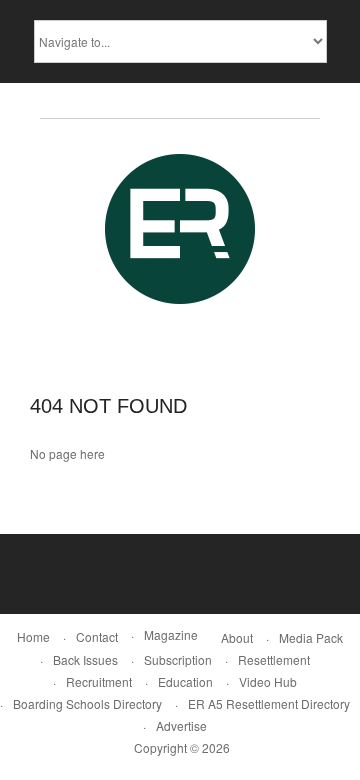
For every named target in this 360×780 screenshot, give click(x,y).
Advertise (181, 725)
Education (185, 681)
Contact (97, 636)
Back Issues (85, 659)
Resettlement (274, 659)
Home (33, 636)
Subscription (178, 659)
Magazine (171, 634)
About (237, 637)
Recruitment (99, 681)
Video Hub (268, 681)
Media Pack (311, 637)
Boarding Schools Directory (87, 703)
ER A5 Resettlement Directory (269, 703)
